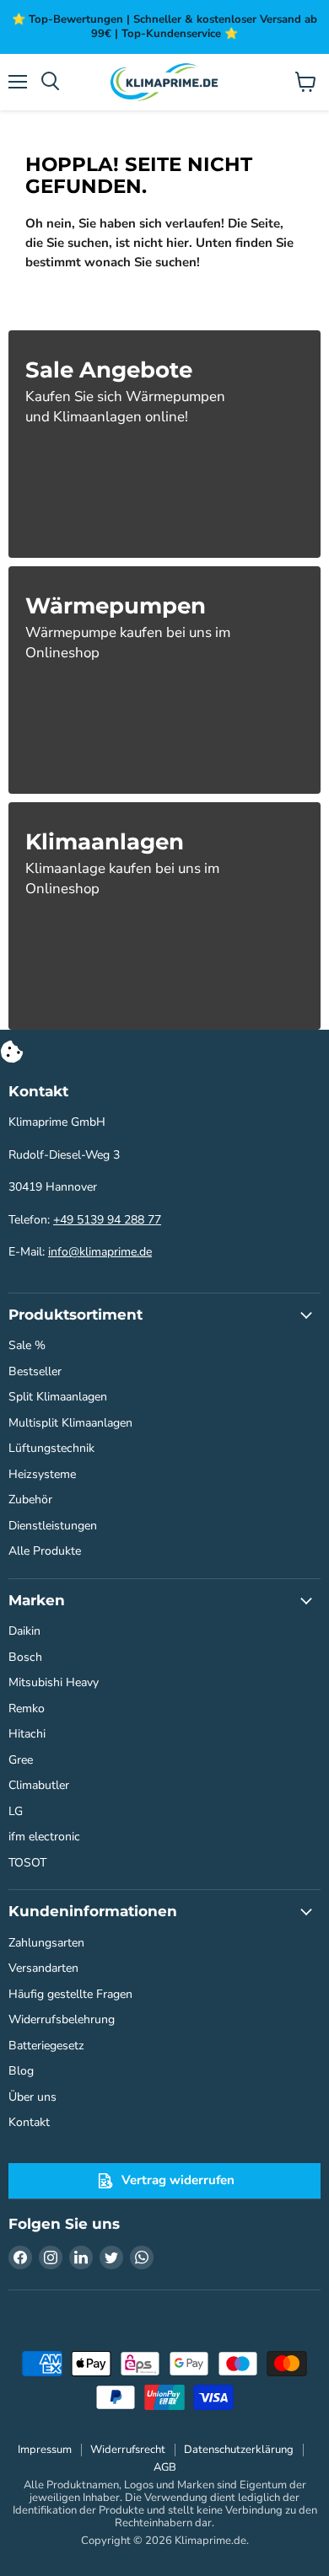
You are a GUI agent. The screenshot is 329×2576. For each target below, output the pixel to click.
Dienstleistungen (53, 1526)
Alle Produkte (45, 1551)
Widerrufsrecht (128, 2450)
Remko (27, 1708)
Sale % (27, 1345)
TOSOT (27, 1863)
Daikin (24, 1631)
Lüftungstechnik (51, 1448)
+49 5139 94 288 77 (107, 1220)
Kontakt (29, 2122)
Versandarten (43, 1968)
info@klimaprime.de (100, 1252)
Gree (21, 1760)
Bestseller (35, 1371)
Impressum (45, 2450)
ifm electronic (44, 1837)
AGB (165, 2467)
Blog (21, 2071)
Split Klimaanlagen (58, 1397)
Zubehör (30, 1500)
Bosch (25, 1657)
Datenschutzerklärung (239, 2450)
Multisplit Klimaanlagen (70, 1423)
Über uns (32, 2097)
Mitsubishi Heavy (54, 1682)
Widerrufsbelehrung (62, 2019)
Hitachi (27, 1734)
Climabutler (39, 1785)
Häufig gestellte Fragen (70, 1994)
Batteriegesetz (46, 2046)
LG (16, 1811)
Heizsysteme (42, 1474)
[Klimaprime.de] (164, 82)
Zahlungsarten (46, 1943)
